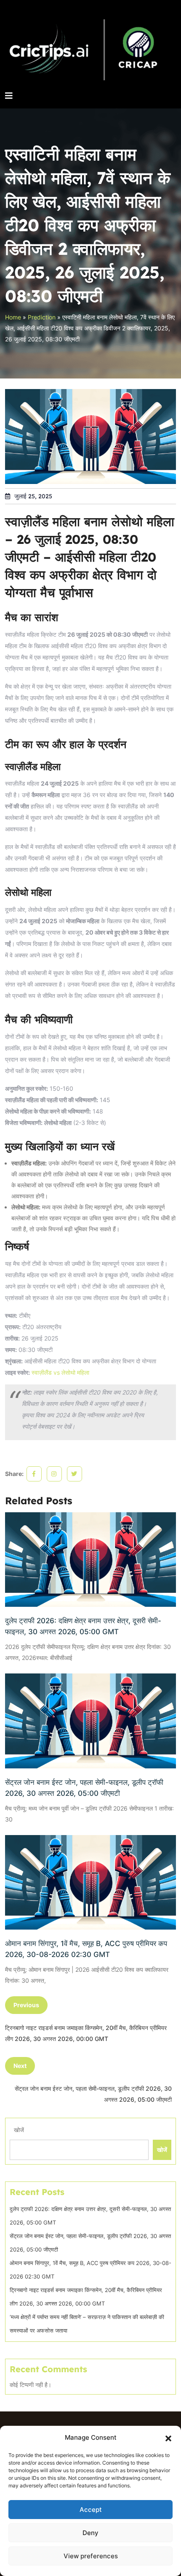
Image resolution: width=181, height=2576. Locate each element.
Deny (90, 2533)
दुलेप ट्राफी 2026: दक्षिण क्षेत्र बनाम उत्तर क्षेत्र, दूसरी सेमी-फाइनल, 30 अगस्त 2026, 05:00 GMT (83, 1626)
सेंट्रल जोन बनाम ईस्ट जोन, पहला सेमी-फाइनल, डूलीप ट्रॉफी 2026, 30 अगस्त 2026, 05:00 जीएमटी (84, 1788)
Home (13, 317)
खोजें (19, 2130)
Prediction (42, 317)
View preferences (91, 2556)
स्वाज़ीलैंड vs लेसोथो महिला (60, 1372)
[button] (168, 2438)
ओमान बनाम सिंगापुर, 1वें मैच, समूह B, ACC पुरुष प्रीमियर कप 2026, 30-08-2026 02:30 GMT (86, 1949)
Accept (91, 2510)
